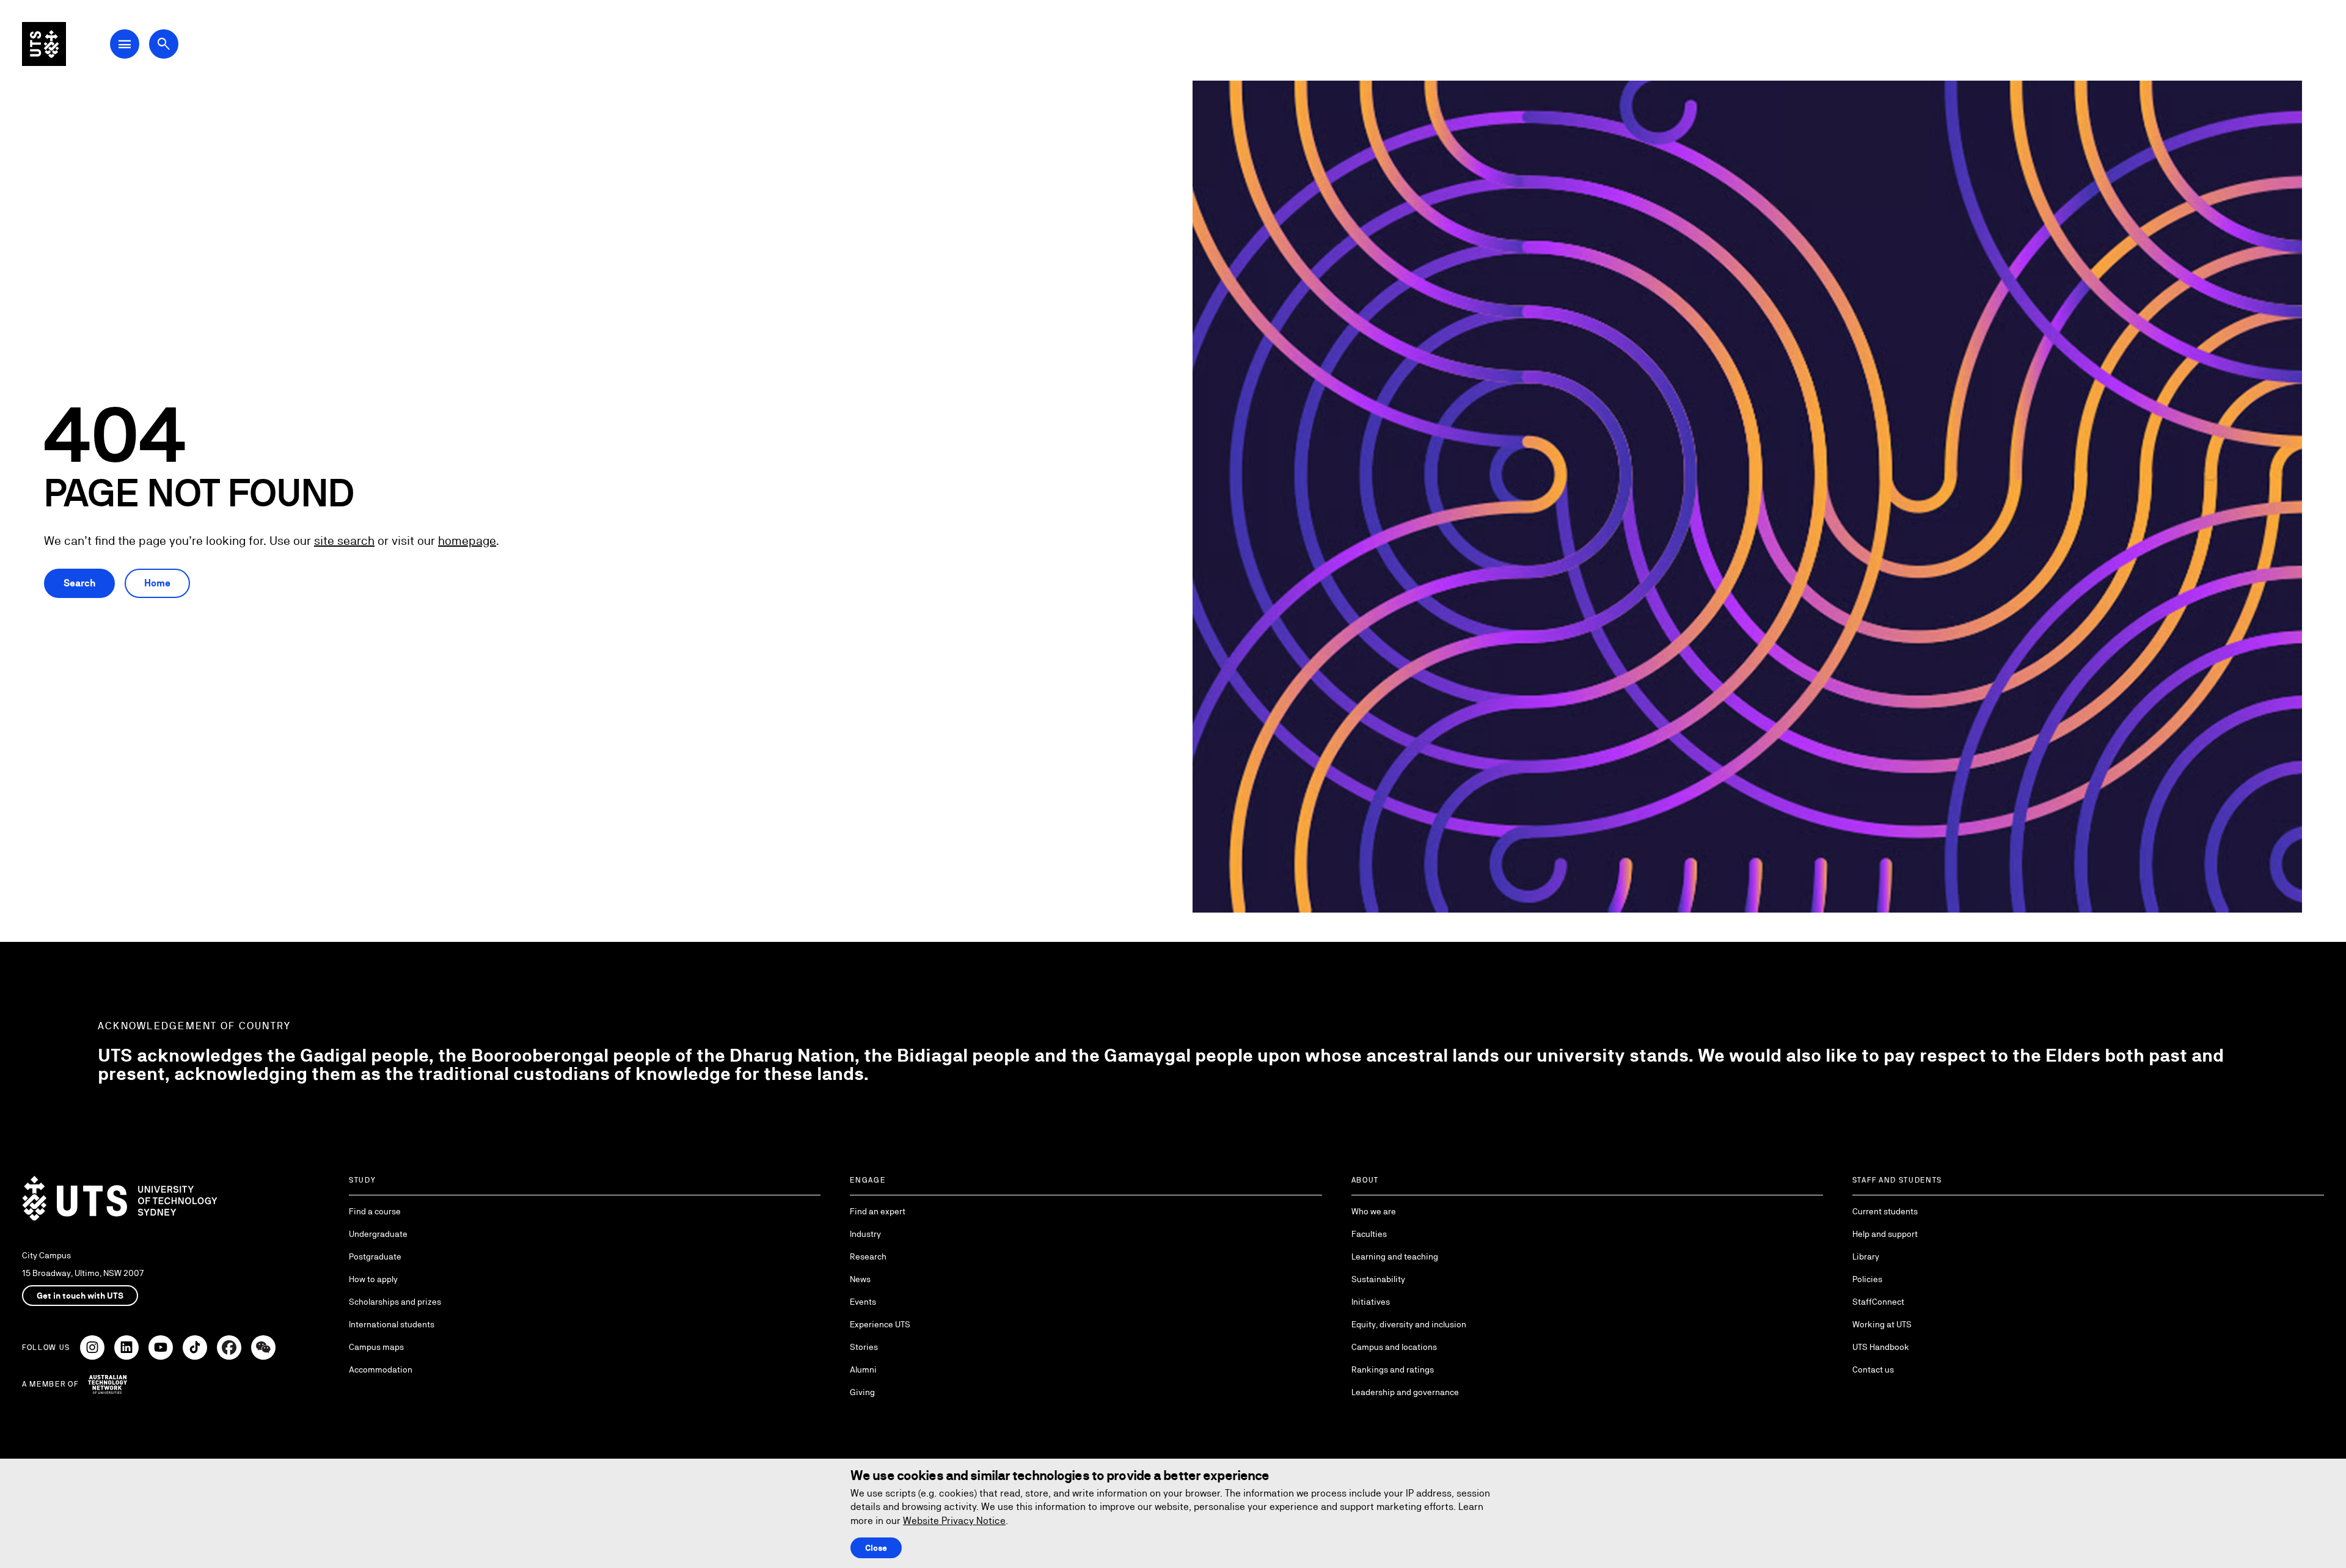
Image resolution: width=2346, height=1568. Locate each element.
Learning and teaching (1395, 1256)
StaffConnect (1878, 1302)
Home (157, 583)
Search (79, 583)
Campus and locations (1394, 1347)
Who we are (1374, 1211)
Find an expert (878, 1211)
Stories (864, 1347)
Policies (1867, 1279)
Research (868, 1256)
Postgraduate (375, 1256)
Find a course (375, 1211)
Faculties (1369, 1234)
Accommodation (381, 1369)
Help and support (1885, 1234)
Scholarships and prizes (395, 1302)
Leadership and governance (1405, 1392)
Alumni (863, 1369)
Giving (862, 1392)
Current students (1885, 1211)
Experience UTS (880, 1324)
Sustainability (1378, 1279)
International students (392, 1324)
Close (876, 1548)
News (860, 1279)
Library (1866, 1256)
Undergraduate (378, 1234)
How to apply (373, 1279)
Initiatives (1371, 1302)
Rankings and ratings (1393, 1369)
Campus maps (376, 1347)
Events (863, 1302)
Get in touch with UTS (80, 1296)
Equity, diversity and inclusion (1409, 1324)
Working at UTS (1882, 1324)
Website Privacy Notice (954, 1521)
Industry (865, 1234)
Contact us (1873, 1369)
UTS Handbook (1881, 1347)
